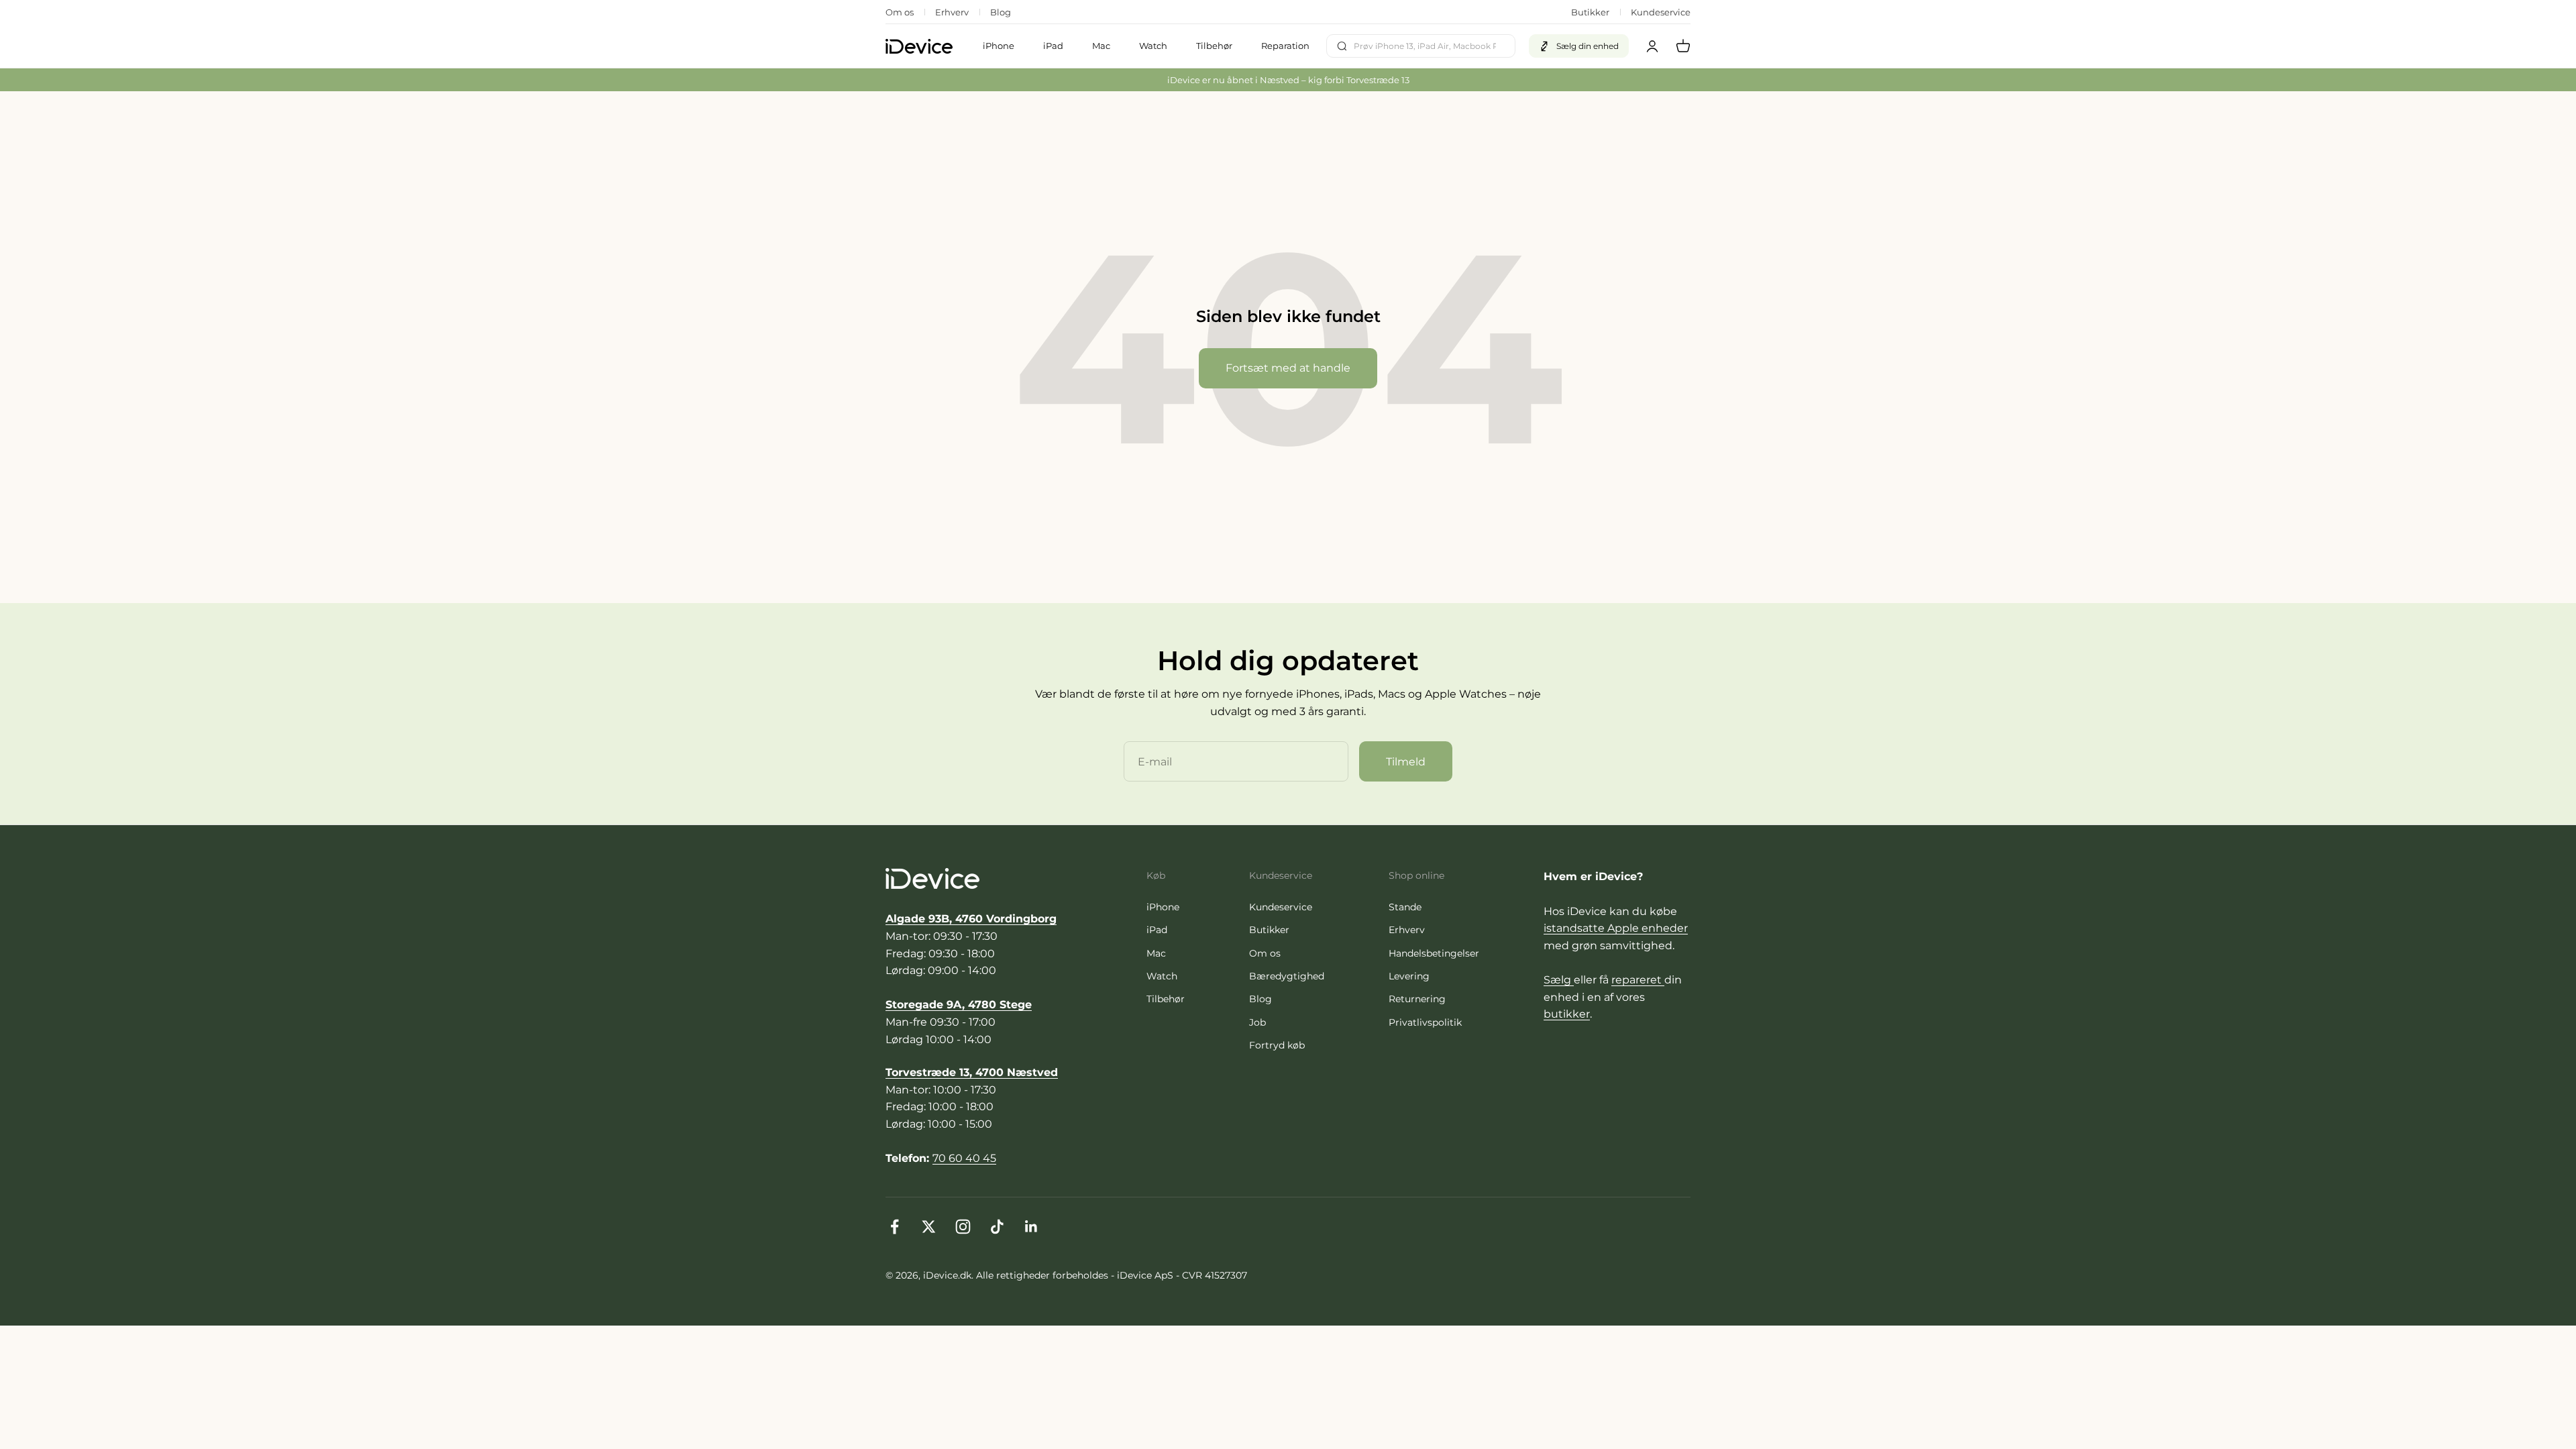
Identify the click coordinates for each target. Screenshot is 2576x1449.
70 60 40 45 (964, 1158)
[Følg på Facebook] (895, 1227)
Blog (1001, 12)
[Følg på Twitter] (929, 1227)
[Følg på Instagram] (963, 1227)
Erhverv (952, 12)
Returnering (1417, 999)
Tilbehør (1214, 46)
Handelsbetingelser (1434, 953)
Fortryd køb (1277, 1045)
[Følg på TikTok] (997, 1227)
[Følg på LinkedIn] (1031, 1227)
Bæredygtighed (1287, 976)
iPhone (999, 46)
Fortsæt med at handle (1288, 368)
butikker (1567, 1014)
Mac (1101, 46)
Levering (1409, 976)
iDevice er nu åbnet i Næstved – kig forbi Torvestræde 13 (1288, 80)
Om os (900, 12)
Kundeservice (1661, 12)
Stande (1405, 907)
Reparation (1285, 46)
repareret (1638, 980)
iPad (1053, 46)
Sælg (1559, 980)
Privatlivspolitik (1425, 1022)
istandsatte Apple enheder (1616, 928)
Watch (1153, 46)
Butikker (1590, 12)
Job (1257, 1022)
